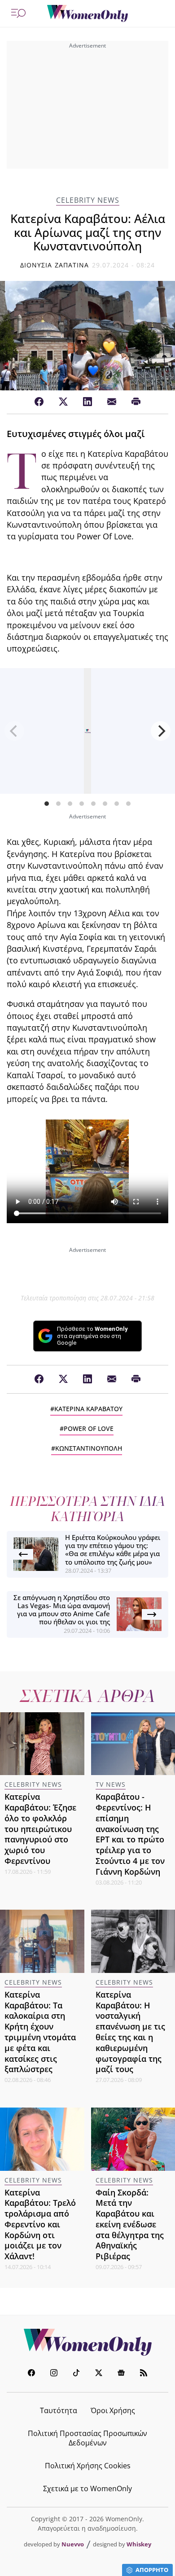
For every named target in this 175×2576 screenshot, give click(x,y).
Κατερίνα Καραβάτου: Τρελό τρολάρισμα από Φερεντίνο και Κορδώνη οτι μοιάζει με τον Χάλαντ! (40, 2224)
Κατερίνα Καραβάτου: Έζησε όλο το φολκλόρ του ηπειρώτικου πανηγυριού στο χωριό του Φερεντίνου (40, 1829)
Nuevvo (73, 2544)
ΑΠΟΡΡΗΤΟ (152, 2570)
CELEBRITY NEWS (88, 200)
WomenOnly (87, 2342)
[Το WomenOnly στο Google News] (121, 2374)
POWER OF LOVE (89, 1428)
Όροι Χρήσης (113, 2410)
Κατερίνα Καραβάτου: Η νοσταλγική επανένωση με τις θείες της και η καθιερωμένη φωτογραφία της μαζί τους (130, 2032)
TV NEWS (111, 1784)
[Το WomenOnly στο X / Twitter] (99, 2374)
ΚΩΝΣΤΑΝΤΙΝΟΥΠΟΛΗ (89, 1448)
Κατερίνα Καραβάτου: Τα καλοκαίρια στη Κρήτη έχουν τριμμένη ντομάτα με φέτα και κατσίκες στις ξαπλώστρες (40, 2032)
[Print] (136, 402)
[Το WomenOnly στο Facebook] (31, 2374)
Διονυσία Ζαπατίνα (55, 265)
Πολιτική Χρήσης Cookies (88, 2466)
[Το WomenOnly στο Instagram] (54, 2374)
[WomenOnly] (87, 13)
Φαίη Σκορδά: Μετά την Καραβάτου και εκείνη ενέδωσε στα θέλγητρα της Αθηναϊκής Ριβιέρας (130, 2224)
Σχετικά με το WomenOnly (87, 2489)
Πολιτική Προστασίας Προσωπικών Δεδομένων (87, 2438)
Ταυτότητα (59, 2410)
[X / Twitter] (63, 402)
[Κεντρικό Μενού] (18, 13)
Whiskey (139, 2544)
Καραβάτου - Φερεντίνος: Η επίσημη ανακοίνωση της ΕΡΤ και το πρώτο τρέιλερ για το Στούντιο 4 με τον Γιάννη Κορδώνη (130, 1834)
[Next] (161, 731)
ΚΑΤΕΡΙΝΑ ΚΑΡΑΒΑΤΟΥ (88, 1409)
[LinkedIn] (87, 402)
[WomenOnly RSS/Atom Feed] (144, 2374)
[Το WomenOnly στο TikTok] (76, 2374)
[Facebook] (39, 402)
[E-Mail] (112, 402)
